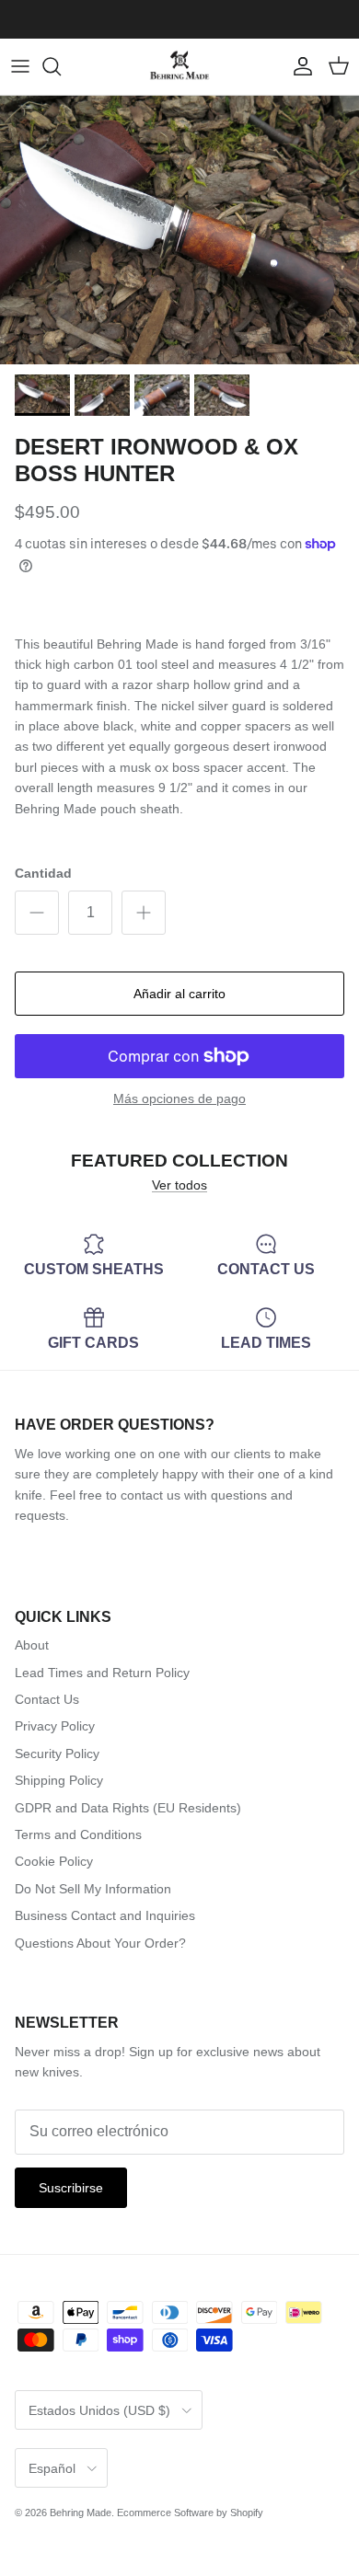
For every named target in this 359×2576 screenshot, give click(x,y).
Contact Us (47, 1699)
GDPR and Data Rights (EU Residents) (128, 1808)
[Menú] (20, 66)
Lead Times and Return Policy (102, 1673)
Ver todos (179, 1185)
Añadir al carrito (179, 994)
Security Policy (57, 1754)
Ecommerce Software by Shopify (190, 2513)
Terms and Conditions (78, 1834)
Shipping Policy (59, 1780)
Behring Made (81, 2513)
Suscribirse (71, 2188)
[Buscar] (61, 66)
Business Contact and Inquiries (105, 1915)
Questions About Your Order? (100, 1943)
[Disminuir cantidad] (37, 913)
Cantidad (43, 873)
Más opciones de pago (179, 1098)
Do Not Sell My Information (93, 1889)
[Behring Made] (179, 67)
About (32, 1645)
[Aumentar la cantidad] (144, 913)
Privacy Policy (55, 1726)
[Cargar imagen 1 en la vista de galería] (179, 230)
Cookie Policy (54, 1861)
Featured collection (179, 1161)
